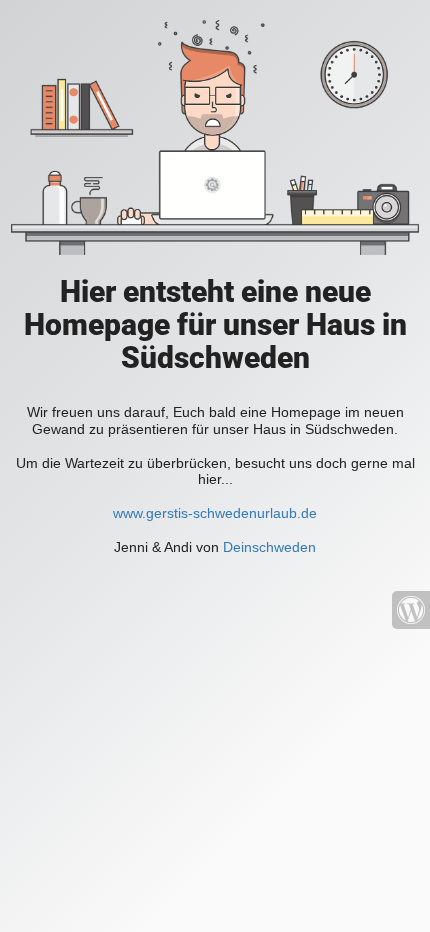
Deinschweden (269, 547)
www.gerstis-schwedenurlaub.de (215, 513)
